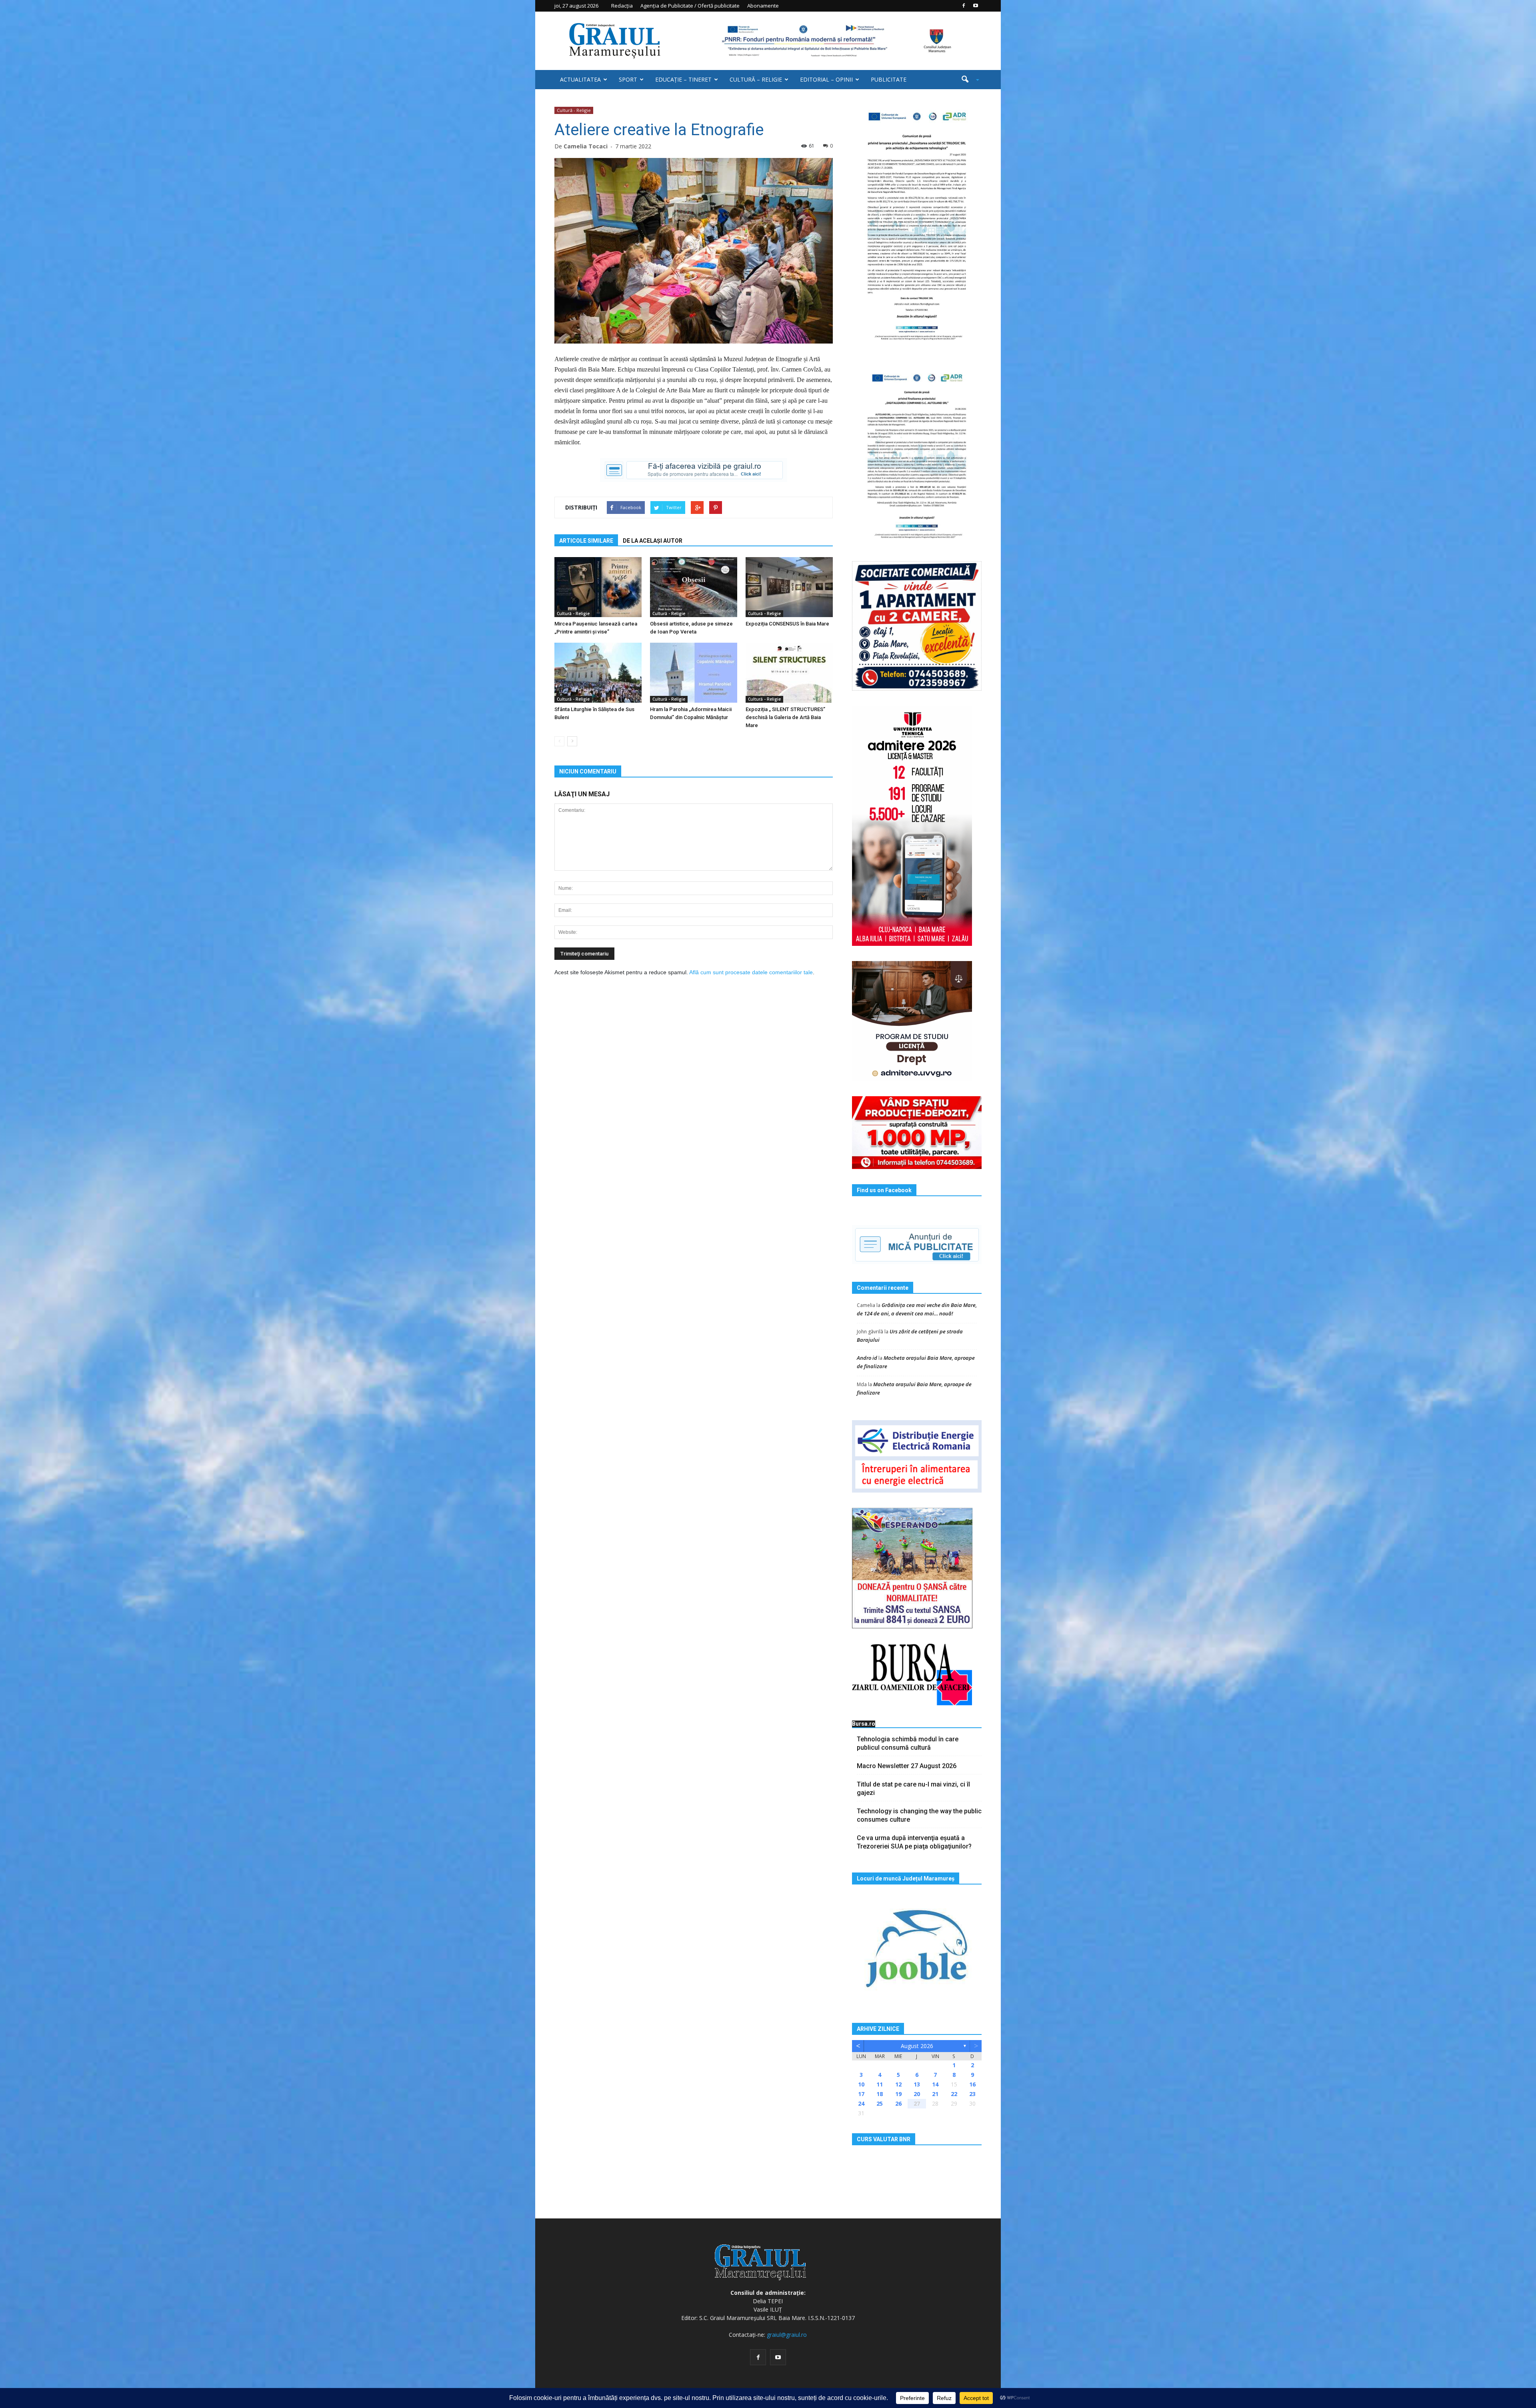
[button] (967, 80)
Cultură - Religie (574, 110)
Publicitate (889, 79)
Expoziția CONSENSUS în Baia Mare (787, 624)
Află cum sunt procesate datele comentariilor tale (751, 972)
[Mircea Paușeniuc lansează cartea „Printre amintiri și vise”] (598, 587)
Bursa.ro (864, 1724)
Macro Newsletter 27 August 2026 (907, 1766)
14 (935, 2084)
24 (861, 2103)
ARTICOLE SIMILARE (586, 541)
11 (880, 2084)
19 (898, 2094)
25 (880, 2103)
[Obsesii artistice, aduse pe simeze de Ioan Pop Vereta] (694, 587)
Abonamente (763, 6)
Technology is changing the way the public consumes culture (919, 1815)
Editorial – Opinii (826, 79)
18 (880, 2094)
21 (935, 2094)
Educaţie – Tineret (683, 79)
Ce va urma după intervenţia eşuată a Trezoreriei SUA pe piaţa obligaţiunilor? (914, 1842)
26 (898, 2103)
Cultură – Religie (756, 79)
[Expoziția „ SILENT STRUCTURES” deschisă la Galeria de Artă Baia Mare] (789, 673)
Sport (628, 79)
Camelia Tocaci (586, 146)
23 (972, 2094)
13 (917, 2084)
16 (972, 2084)
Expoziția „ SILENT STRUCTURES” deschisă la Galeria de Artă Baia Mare (785, 717)
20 (917, 2094)
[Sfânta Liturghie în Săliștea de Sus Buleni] (598, 673)
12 (898, 2084)
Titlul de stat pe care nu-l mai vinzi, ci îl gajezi (913, 1789)
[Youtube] (976, 6)
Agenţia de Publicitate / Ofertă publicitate (690, 6)
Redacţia (622, 6)
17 (861, 2094)
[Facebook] (964, 6)
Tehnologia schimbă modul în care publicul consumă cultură (908, 1743)
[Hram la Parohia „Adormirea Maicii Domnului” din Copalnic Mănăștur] (694, 673)
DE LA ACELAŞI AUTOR (653, 541)
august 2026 (917, 2046)
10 (861, 2084)
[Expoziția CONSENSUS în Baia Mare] (789, 587)
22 (954, 2094)
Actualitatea (580, 79)
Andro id (867, 1358)
